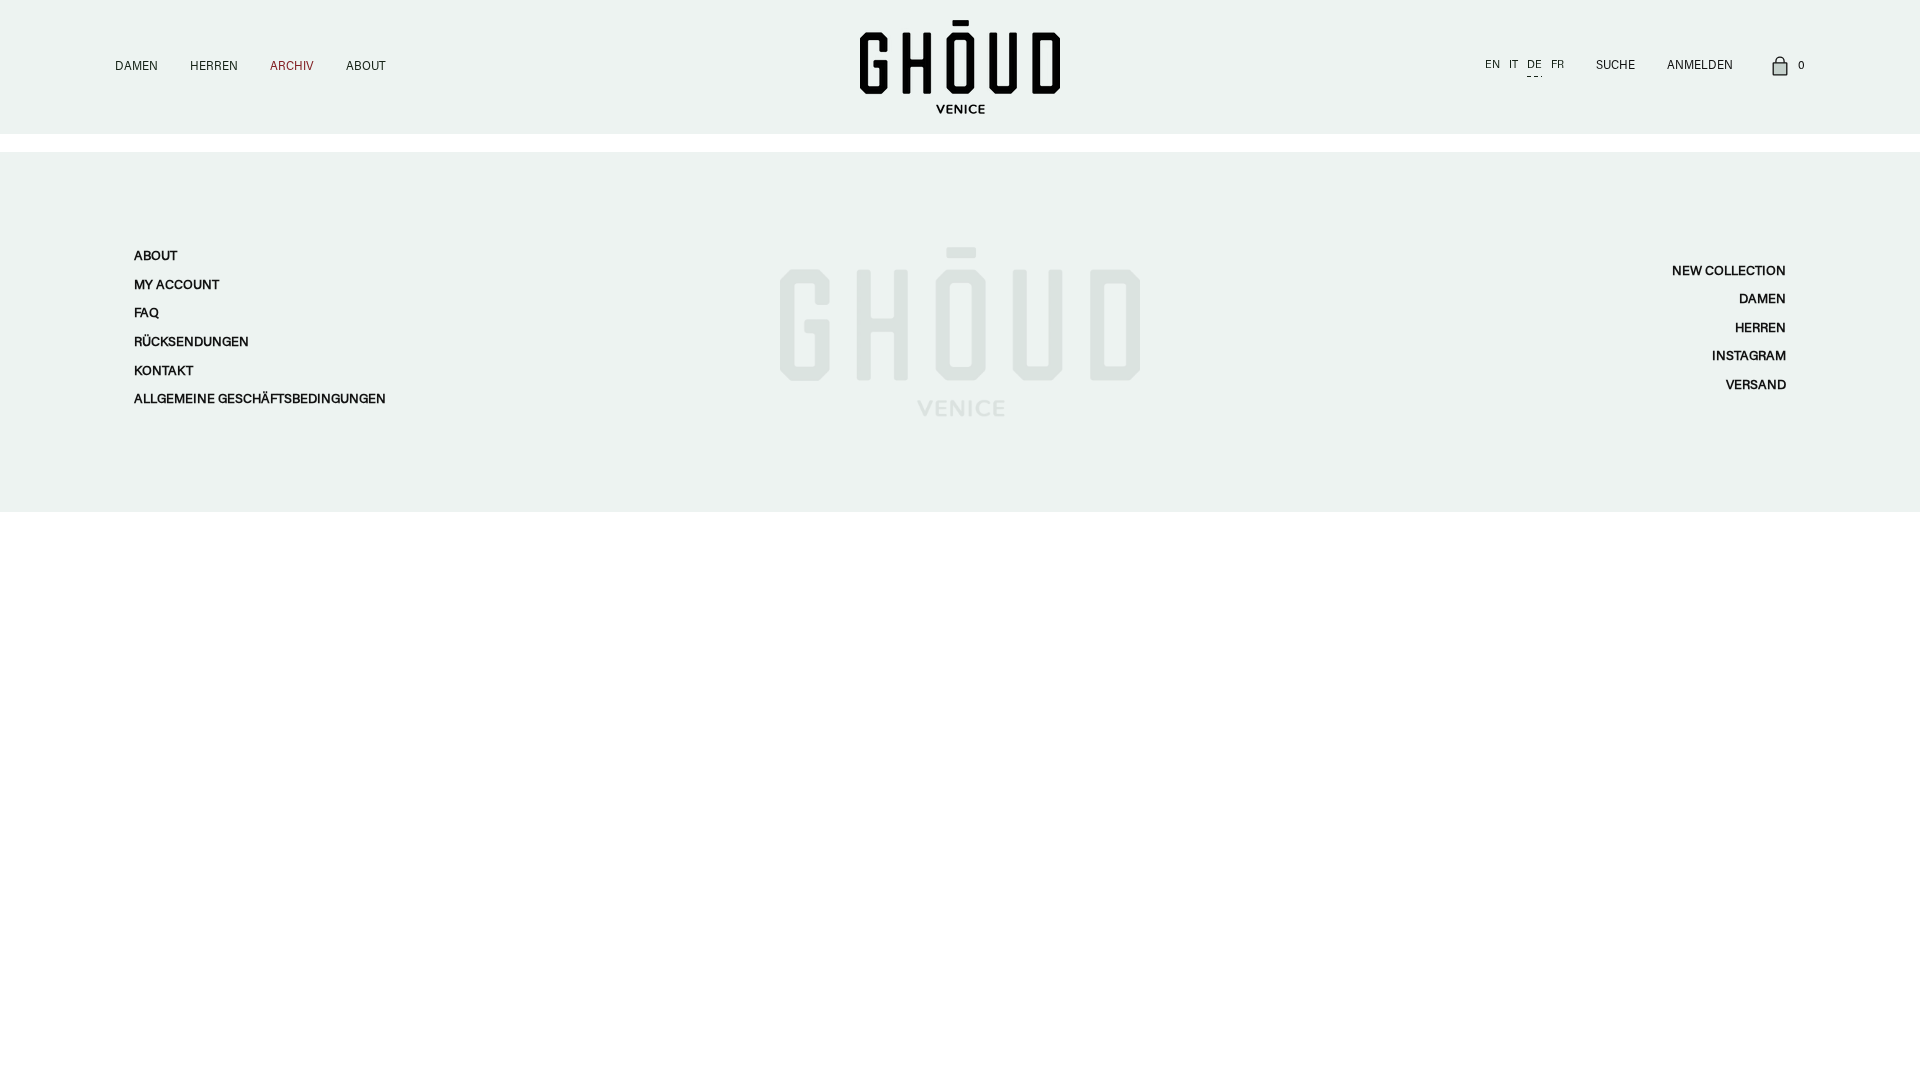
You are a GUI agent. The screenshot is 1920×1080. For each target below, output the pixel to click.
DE (1534, 65)
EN (1492, 65)
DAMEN (136, 67)
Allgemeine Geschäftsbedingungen (260, 399)
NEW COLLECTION (1729, 271)
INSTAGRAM (1749, 356)
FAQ (146, 313)
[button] (1785, 67)
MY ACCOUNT (176, 285)
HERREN (214, 67)
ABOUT (366, 67)
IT (1513, 65)
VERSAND (1756, 385)
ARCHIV (292, 67)
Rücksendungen (191, 342)
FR (1557, 65)
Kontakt (163, 371)
